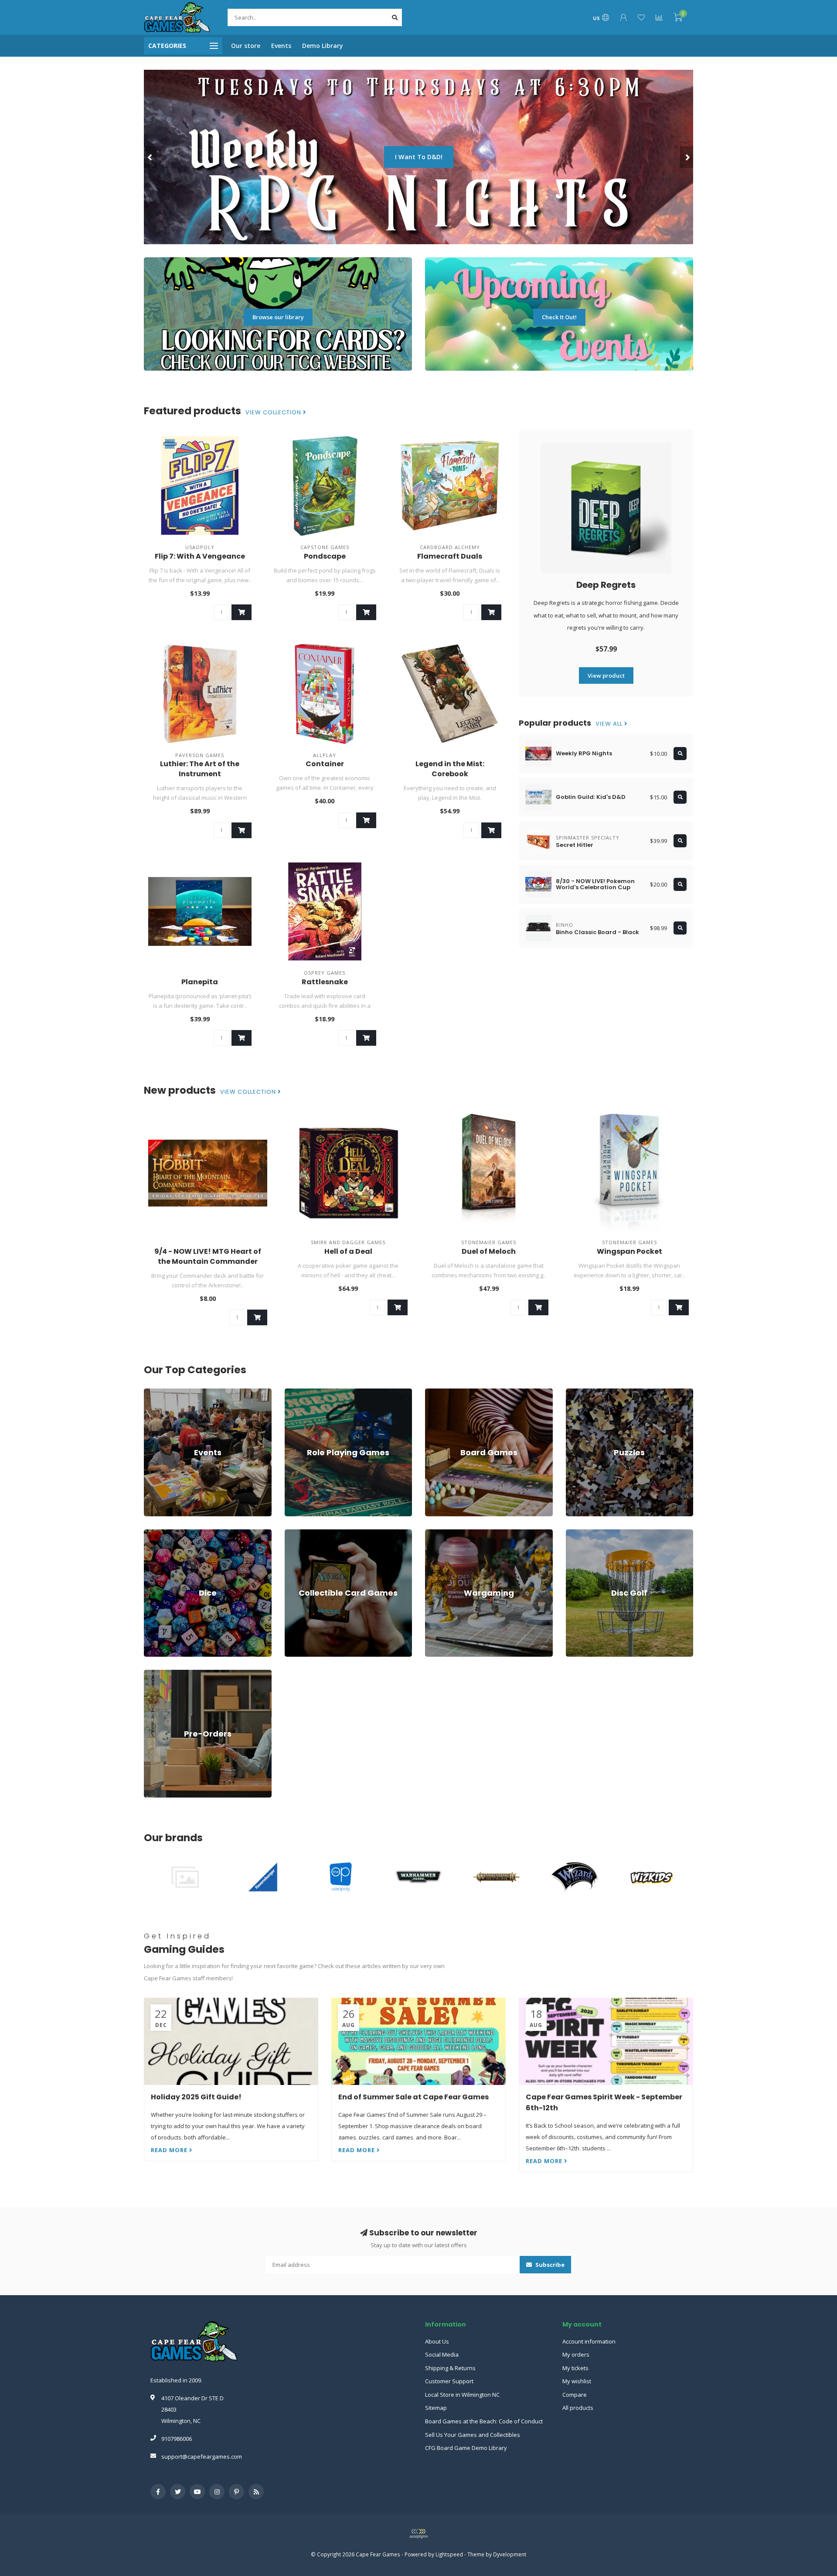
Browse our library (278, 317)
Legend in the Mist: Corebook (450, 769)
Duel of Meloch (489, 1251)
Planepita (200, 982)
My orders (576, 2354)
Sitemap (436, 2408)
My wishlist (577, 2381)
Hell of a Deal (348, 1251)
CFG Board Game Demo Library (466, 2448)
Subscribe (549, 2265)
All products (578, 2408)
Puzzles (576, 1392)
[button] (150, 157)
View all (610, 724)
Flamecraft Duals (450, 556)
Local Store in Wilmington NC (462, 2395)
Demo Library (323, 46)
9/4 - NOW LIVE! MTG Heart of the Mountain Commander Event (208, 1261)
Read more (170, 2150)
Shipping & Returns (450, 2368)
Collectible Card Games (315, 1533)
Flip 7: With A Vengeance (200, 556)
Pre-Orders (159, 1674)
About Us (437, 2341)
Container (325, 764)
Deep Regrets (606, 585)
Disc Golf (578, 1533)
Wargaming (440, 1533)
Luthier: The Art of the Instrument (200, 769)
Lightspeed (449, 2554)
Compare (575, 2395)
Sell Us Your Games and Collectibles (473, 2435)
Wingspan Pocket (629, 1251)
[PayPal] (418, 2534)
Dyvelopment (510, 2554)
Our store (246, 46)
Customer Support (449, 2381)
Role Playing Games (311, 1392)
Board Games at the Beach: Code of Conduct (484, 2421)
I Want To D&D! (229, 157)
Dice (150, 1533)
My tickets (575, 2368)
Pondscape (325, 556)
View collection (274, 413)
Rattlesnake (325, 982)
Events (281, 46)
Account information (589, 2341)
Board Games (443, 1392)
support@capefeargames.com (202, 2457)
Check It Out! (559, 317)
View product (606, 676)
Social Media (442, 2354)
